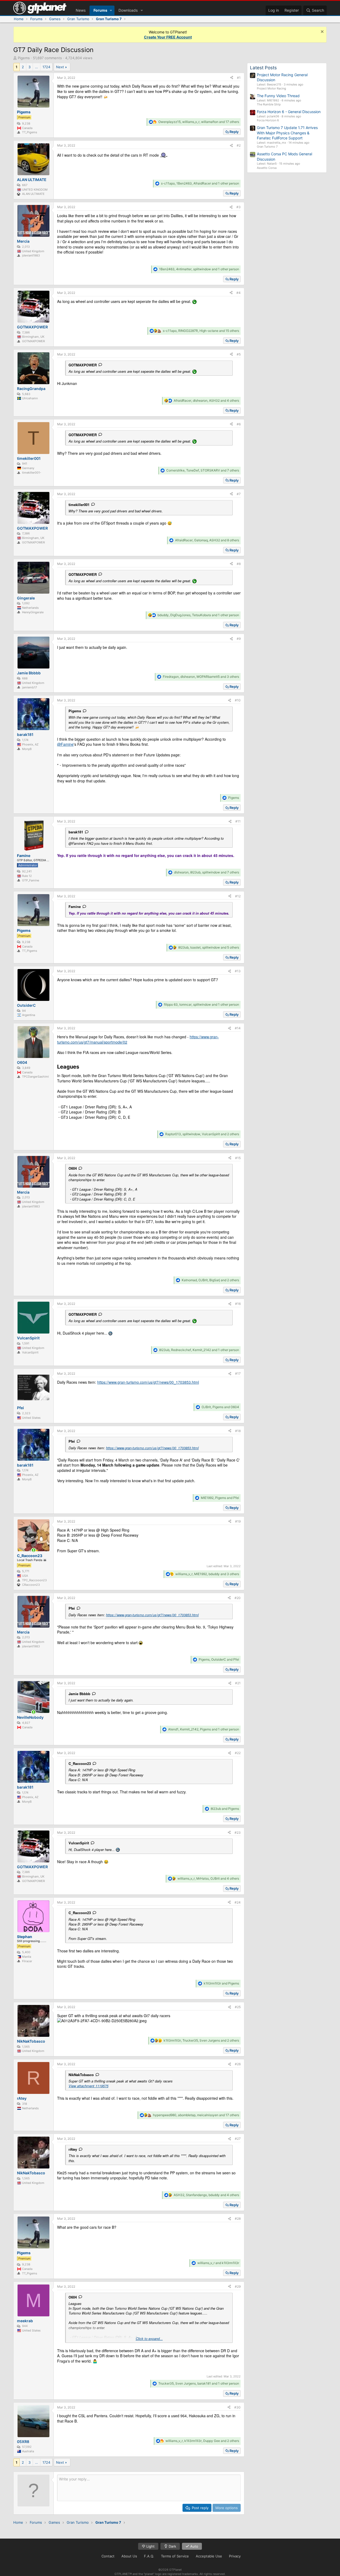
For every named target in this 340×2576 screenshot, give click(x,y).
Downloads (128, 10)
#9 (239, 639)
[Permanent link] (82, 1067)
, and (220, 1407)
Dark (172, 2546)
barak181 (76, 832)
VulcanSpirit (79, 1843)
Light (150, 2546)
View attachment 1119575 (88, 2086)
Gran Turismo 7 (267, 147)
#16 (238, 1304)
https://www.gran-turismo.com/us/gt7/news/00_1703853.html (148, 1382)
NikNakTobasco (81, 2075)
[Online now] (33, 1550)
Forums (100, 10)
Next (60, 67)
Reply (234, 132)
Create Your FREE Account (168, 37)
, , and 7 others (203, 470)
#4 (239, 293)
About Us (129, 2556)
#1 (239, 78)
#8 (239, 564)
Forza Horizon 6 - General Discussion (289, 112)
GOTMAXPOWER (83, 365)
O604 (73, 1168)
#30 (237, 2407)
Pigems (24, 58)
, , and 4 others (206, 400)
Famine (75, 906)
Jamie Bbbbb (79, 1694)
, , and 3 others (201, 677)
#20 (238, 1598)
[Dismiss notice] (322, 32)
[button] (111, 10)
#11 (238, 821)
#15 (238, 1158)
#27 (238, 2139)
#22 (238, 1753)
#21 (238, 1683)
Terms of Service (175, 2556)
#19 (238, 1521)
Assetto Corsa (267, 168)
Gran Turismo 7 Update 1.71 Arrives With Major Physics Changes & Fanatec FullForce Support (287, 133)
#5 (239, 354)
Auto (194, 2546)
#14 (238, 1028)
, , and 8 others (207, 540)
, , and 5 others (209, 947)
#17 (238, 1373)
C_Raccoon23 (80, 1763)
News (81, 10)
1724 (46, 67)
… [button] (37, 67)
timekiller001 (79, 505)
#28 (238, 2219)
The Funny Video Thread (278, 96)
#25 (238, 2007)
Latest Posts (263, 68)
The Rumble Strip (269, 104)
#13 (238, 971)
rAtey (73, 2149)
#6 (239, 424)
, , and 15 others (201, 331)
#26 (238, 2064)
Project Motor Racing (271, 88)
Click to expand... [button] (149, 2339)
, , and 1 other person (200, 183)
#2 (239, 145)
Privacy (235, 2556)
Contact (108, 2556)
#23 (238, 1833)
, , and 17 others (199, 122)
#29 (238, 2286)
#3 (239, 207)
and (225, 1809)
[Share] (232, 78)
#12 (238, 896)
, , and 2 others (202, 1134)
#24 (238, 1902)
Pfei (72, 1441)
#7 (239, 494)
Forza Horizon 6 (268, 120)
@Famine (65, 744)
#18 (238, 1431)
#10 (238, 700)
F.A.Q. (149, 2556)
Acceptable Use (209, 2556)
